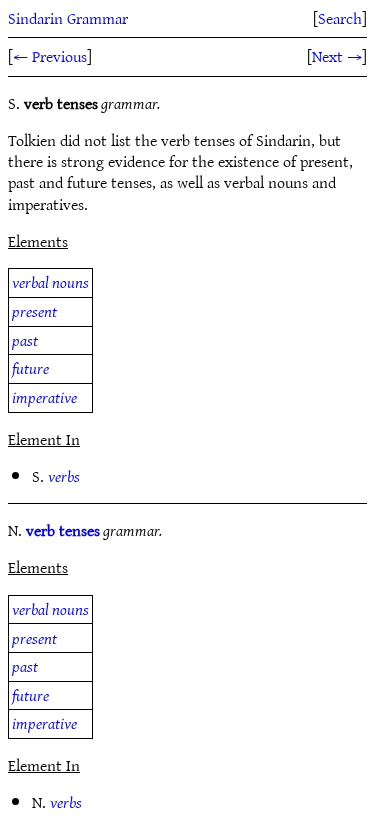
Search (340, 18)
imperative (44, 397)
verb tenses (63, 530)
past (25, 340)
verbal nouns (50, 282)
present (34, 311)
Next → (337, 56)
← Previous (50, 56)
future (30, 368)
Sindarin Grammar (68, 18)
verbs (64, 476)
